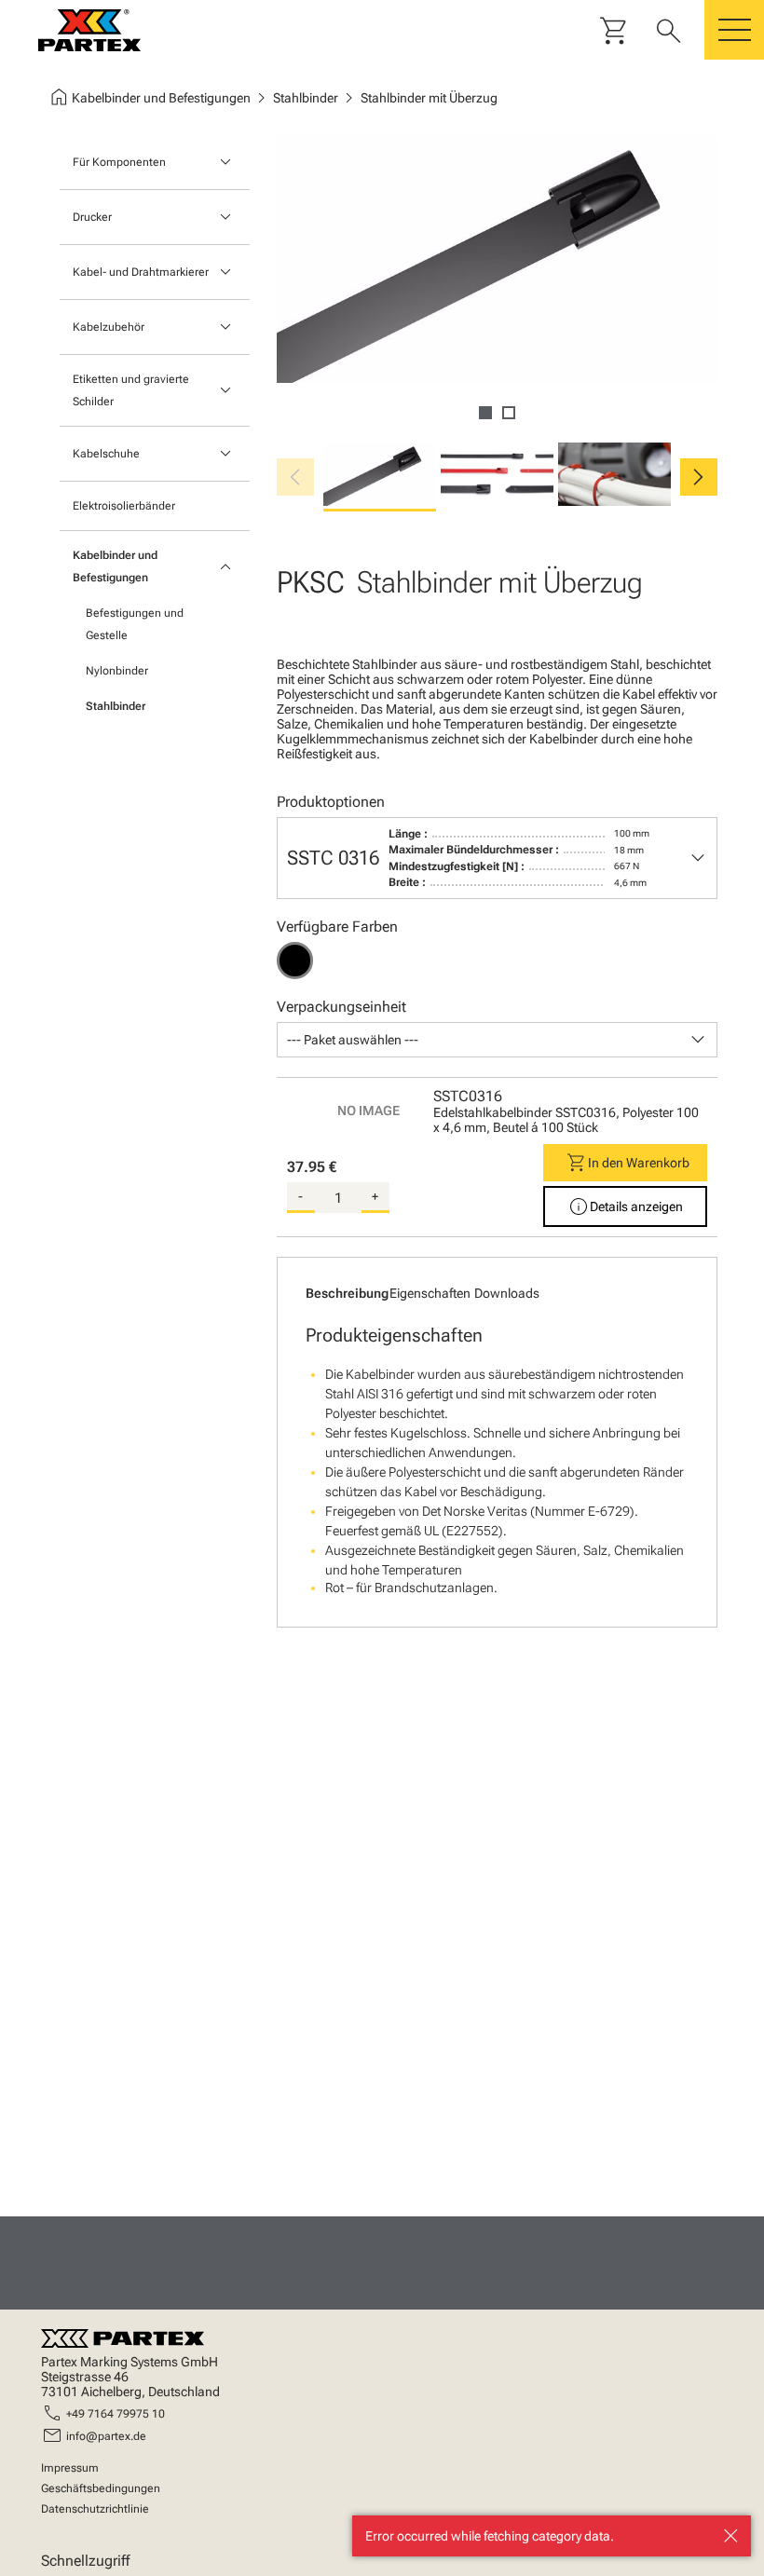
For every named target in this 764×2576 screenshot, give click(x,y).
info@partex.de (106, 2436)
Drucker (92, 217)
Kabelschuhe (106, 454)
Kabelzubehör (109, 327)
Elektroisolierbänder (124, 506)
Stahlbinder (116, 706)
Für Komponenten (119, 162)
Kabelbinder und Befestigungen (115, 566)
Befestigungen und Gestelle (135, 624)
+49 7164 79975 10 (116, 2414)
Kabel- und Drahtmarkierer (141, 272)
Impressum (70, 2468)
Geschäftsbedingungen (101, 2488)
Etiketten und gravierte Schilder (131, 390)
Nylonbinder (117, 671)
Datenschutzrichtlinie (95, 2509)
